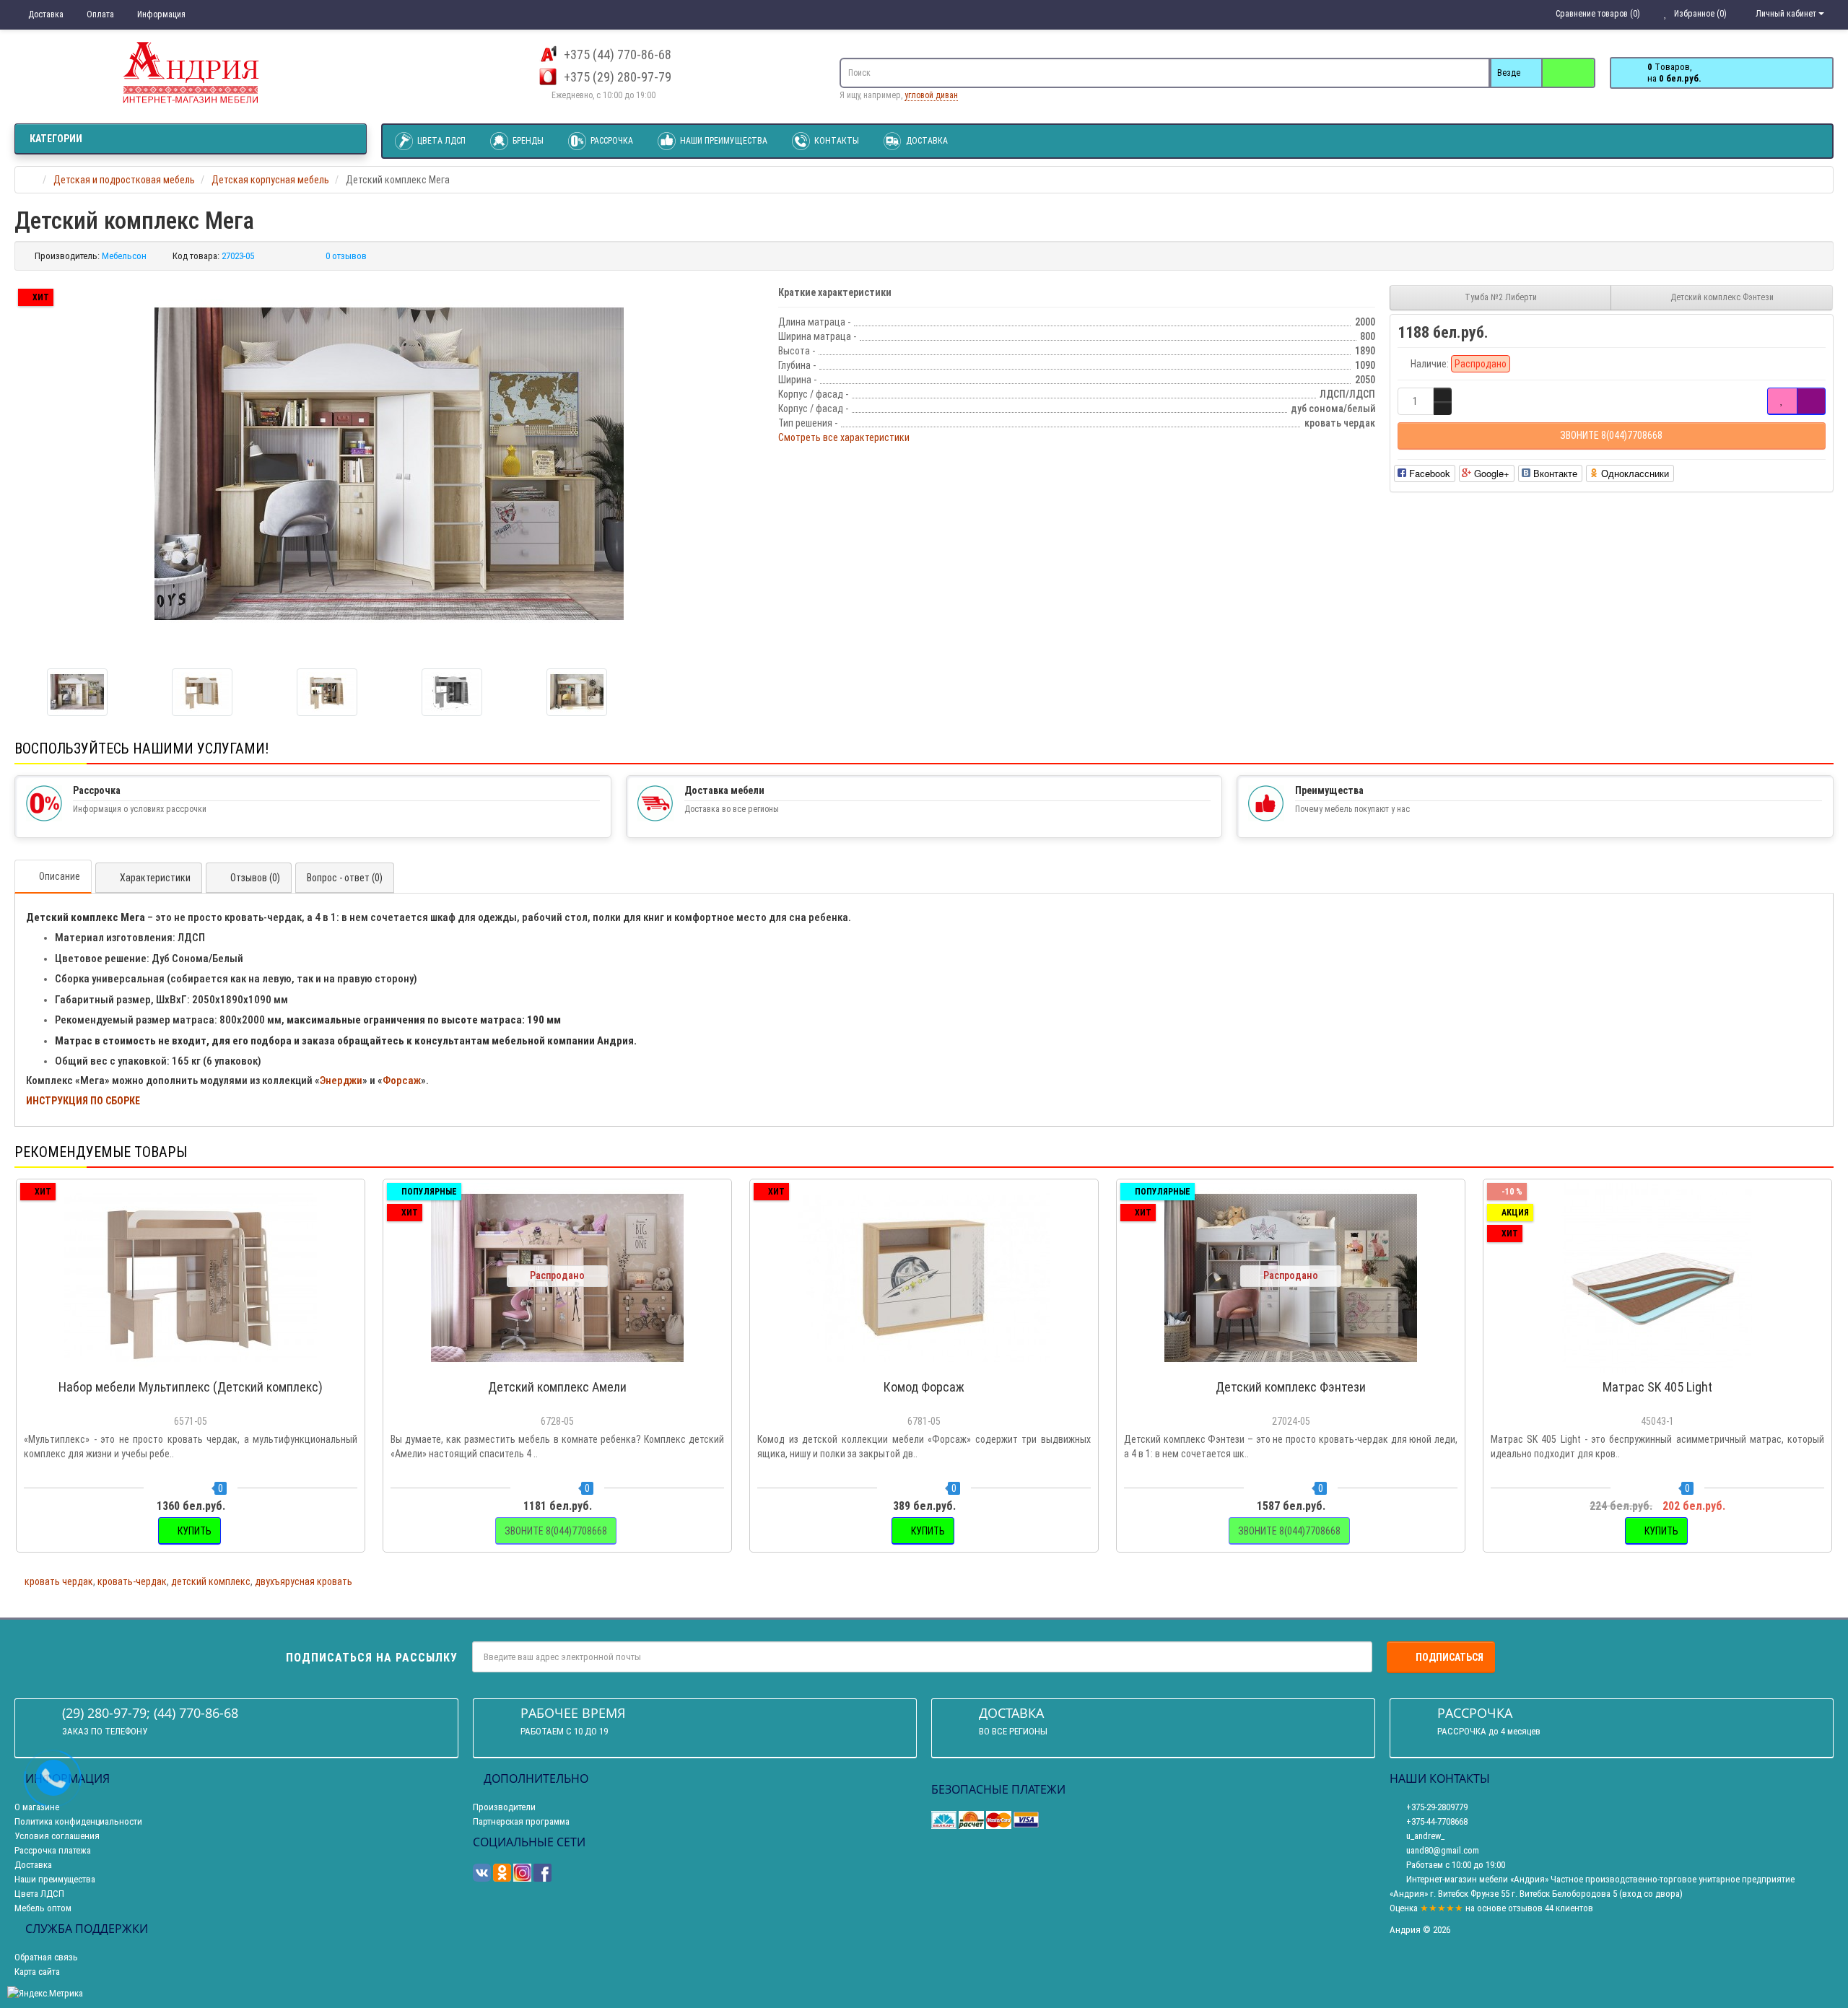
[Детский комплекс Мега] (389, 464)
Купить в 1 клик (197, 1366)
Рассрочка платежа (53, 1850)
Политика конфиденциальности (78, 1821)
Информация (160, 14)
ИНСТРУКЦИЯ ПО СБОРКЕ (83, 1101)
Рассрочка (611, 141)
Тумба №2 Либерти (1501, 297)
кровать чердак (59, 1581)
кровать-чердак (132, 1581)
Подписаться (1450, 1657)
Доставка (45, 14)
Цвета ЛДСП (440, 141)
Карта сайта (37, 1972)
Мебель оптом (43, 1908)
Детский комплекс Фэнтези (1722, 297)
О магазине (37, 1807)
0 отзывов (346, 256)
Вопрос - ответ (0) (345, 878)
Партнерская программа (521, 1821)
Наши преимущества (723, 141)
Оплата (99, 14)
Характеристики (155, 878)
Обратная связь (46, 1957)
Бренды (527, 141)
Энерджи (341, 1081)
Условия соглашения (57, 1836)
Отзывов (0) (255, 878)
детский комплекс (211, 1581)
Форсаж (402, 1081)
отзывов (1525, 1908)
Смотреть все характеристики (844, 437)
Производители (504, 1807)
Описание (60, 876)
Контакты (836, 141)
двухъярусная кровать (304, 1581)
